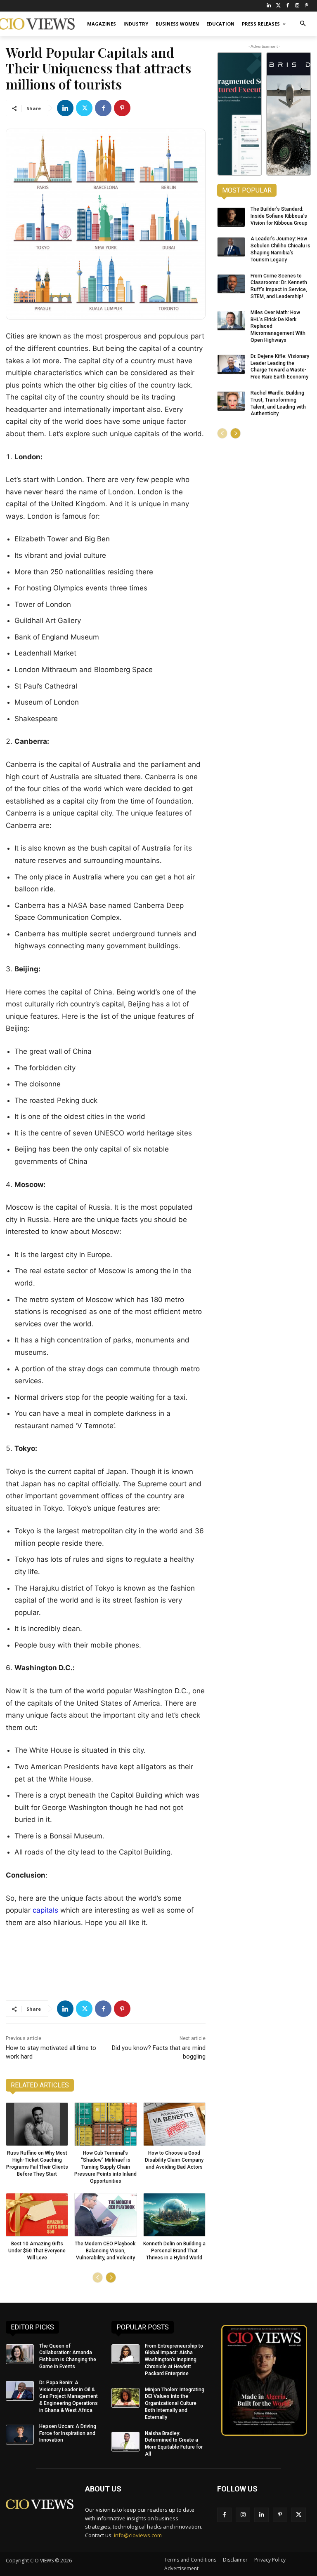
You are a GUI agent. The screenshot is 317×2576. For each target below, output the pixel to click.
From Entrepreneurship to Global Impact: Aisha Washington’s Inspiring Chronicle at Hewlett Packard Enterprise (174, 2360)
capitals (46, 1910)
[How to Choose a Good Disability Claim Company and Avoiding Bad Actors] (174, 2124)
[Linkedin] (65, 108)
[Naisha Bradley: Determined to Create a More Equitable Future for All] (125, 2442)
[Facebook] (288, 6)
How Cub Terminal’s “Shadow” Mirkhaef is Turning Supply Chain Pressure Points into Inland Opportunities (105, 2167)
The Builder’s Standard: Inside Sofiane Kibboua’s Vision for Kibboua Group (279, 216)
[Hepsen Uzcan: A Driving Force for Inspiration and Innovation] (20, 2435)
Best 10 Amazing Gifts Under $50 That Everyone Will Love (37, 2251)
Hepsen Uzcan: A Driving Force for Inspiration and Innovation (68, 2433)
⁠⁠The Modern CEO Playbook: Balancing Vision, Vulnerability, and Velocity (106, 2251)
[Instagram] (297, 6)
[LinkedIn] (269, 6)
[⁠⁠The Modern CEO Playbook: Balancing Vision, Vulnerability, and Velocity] (105, 2215)
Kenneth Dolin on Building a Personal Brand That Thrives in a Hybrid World (174, 2251)
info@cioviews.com (138, 2535)
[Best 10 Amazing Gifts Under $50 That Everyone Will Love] (37, 2215)
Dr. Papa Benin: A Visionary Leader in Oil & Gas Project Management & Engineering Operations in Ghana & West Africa (69, 2396)
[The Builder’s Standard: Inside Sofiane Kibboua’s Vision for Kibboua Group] (231, 217)
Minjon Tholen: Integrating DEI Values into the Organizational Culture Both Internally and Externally (175, 2403)
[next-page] (111, 2278)
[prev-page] (98, 2278)
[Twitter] (278, 6)
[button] (303, 24)
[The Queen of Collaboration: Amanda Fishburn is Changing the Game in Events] (20, 2354)
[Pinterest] (306, 6)
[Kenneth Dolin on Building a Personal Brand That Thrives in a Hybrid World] (174, 2215)
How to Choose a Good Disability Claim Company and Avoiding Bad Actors (174, 2160)
